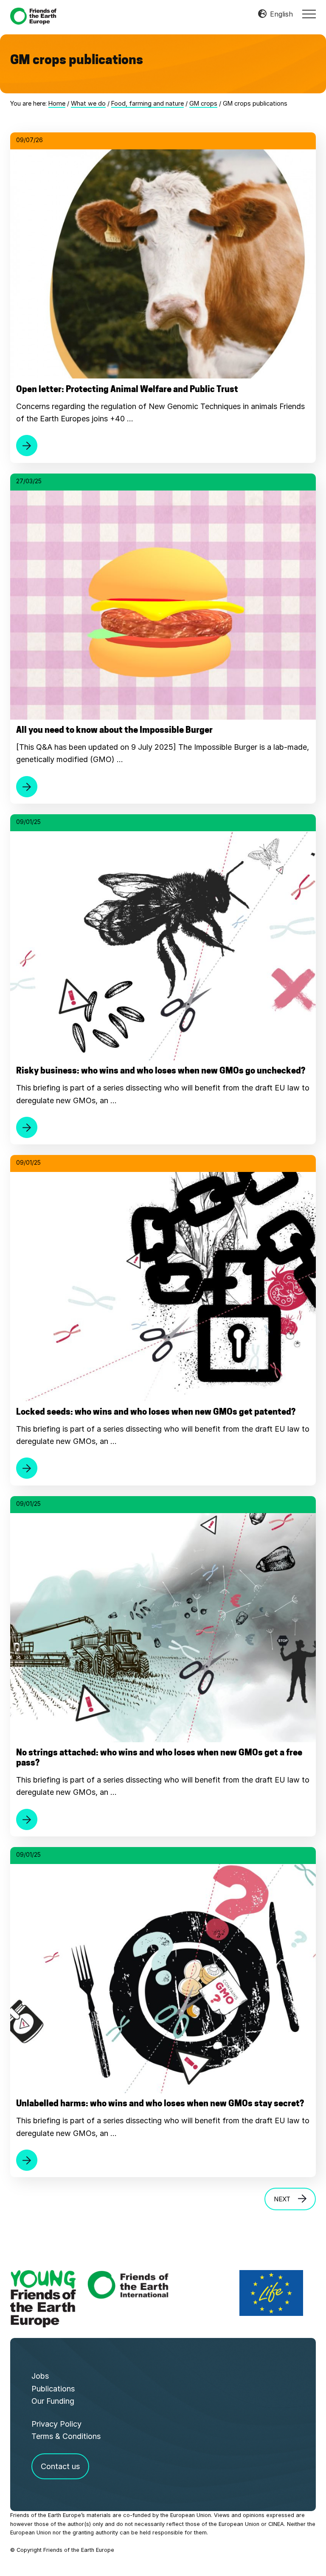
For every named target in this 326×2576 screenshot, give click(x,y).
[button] (309, 14)
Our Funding (53, 2401)
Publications (53, 2389)
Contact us (60, 2466)
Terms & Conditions (66, 2436)
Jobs (40, 2376)
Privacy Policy (56, 2424)
